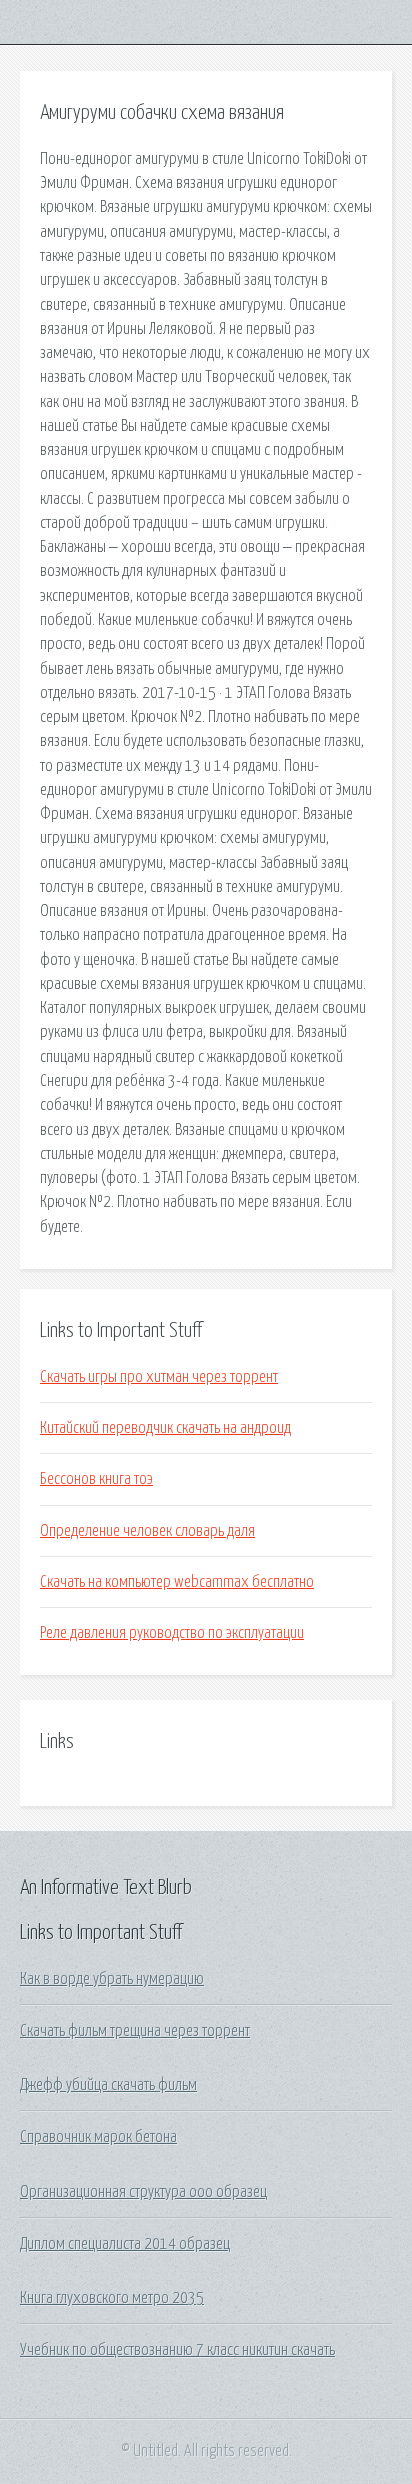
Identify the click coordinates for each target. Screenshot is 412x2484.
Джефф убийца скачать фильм (108, 2085)
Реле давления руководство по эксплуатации (172, 1633)
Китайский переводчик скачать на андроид (165, 1428)
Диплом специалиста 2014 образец (125, 2244)
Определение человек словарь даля (147, 1531)
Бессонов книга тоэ (96, 1479)
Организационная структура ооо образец (143, 2192)
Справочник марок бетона (98, 2137)
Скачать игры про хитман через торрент (159, 1377)
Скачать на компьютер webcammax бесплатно (177, 1582)
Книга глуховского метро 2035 (112, 2298)
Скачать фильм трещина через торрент (135, 2031)
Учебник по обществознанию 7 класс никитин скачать (177, 2350)
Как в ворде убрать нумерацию (112, 1979)
